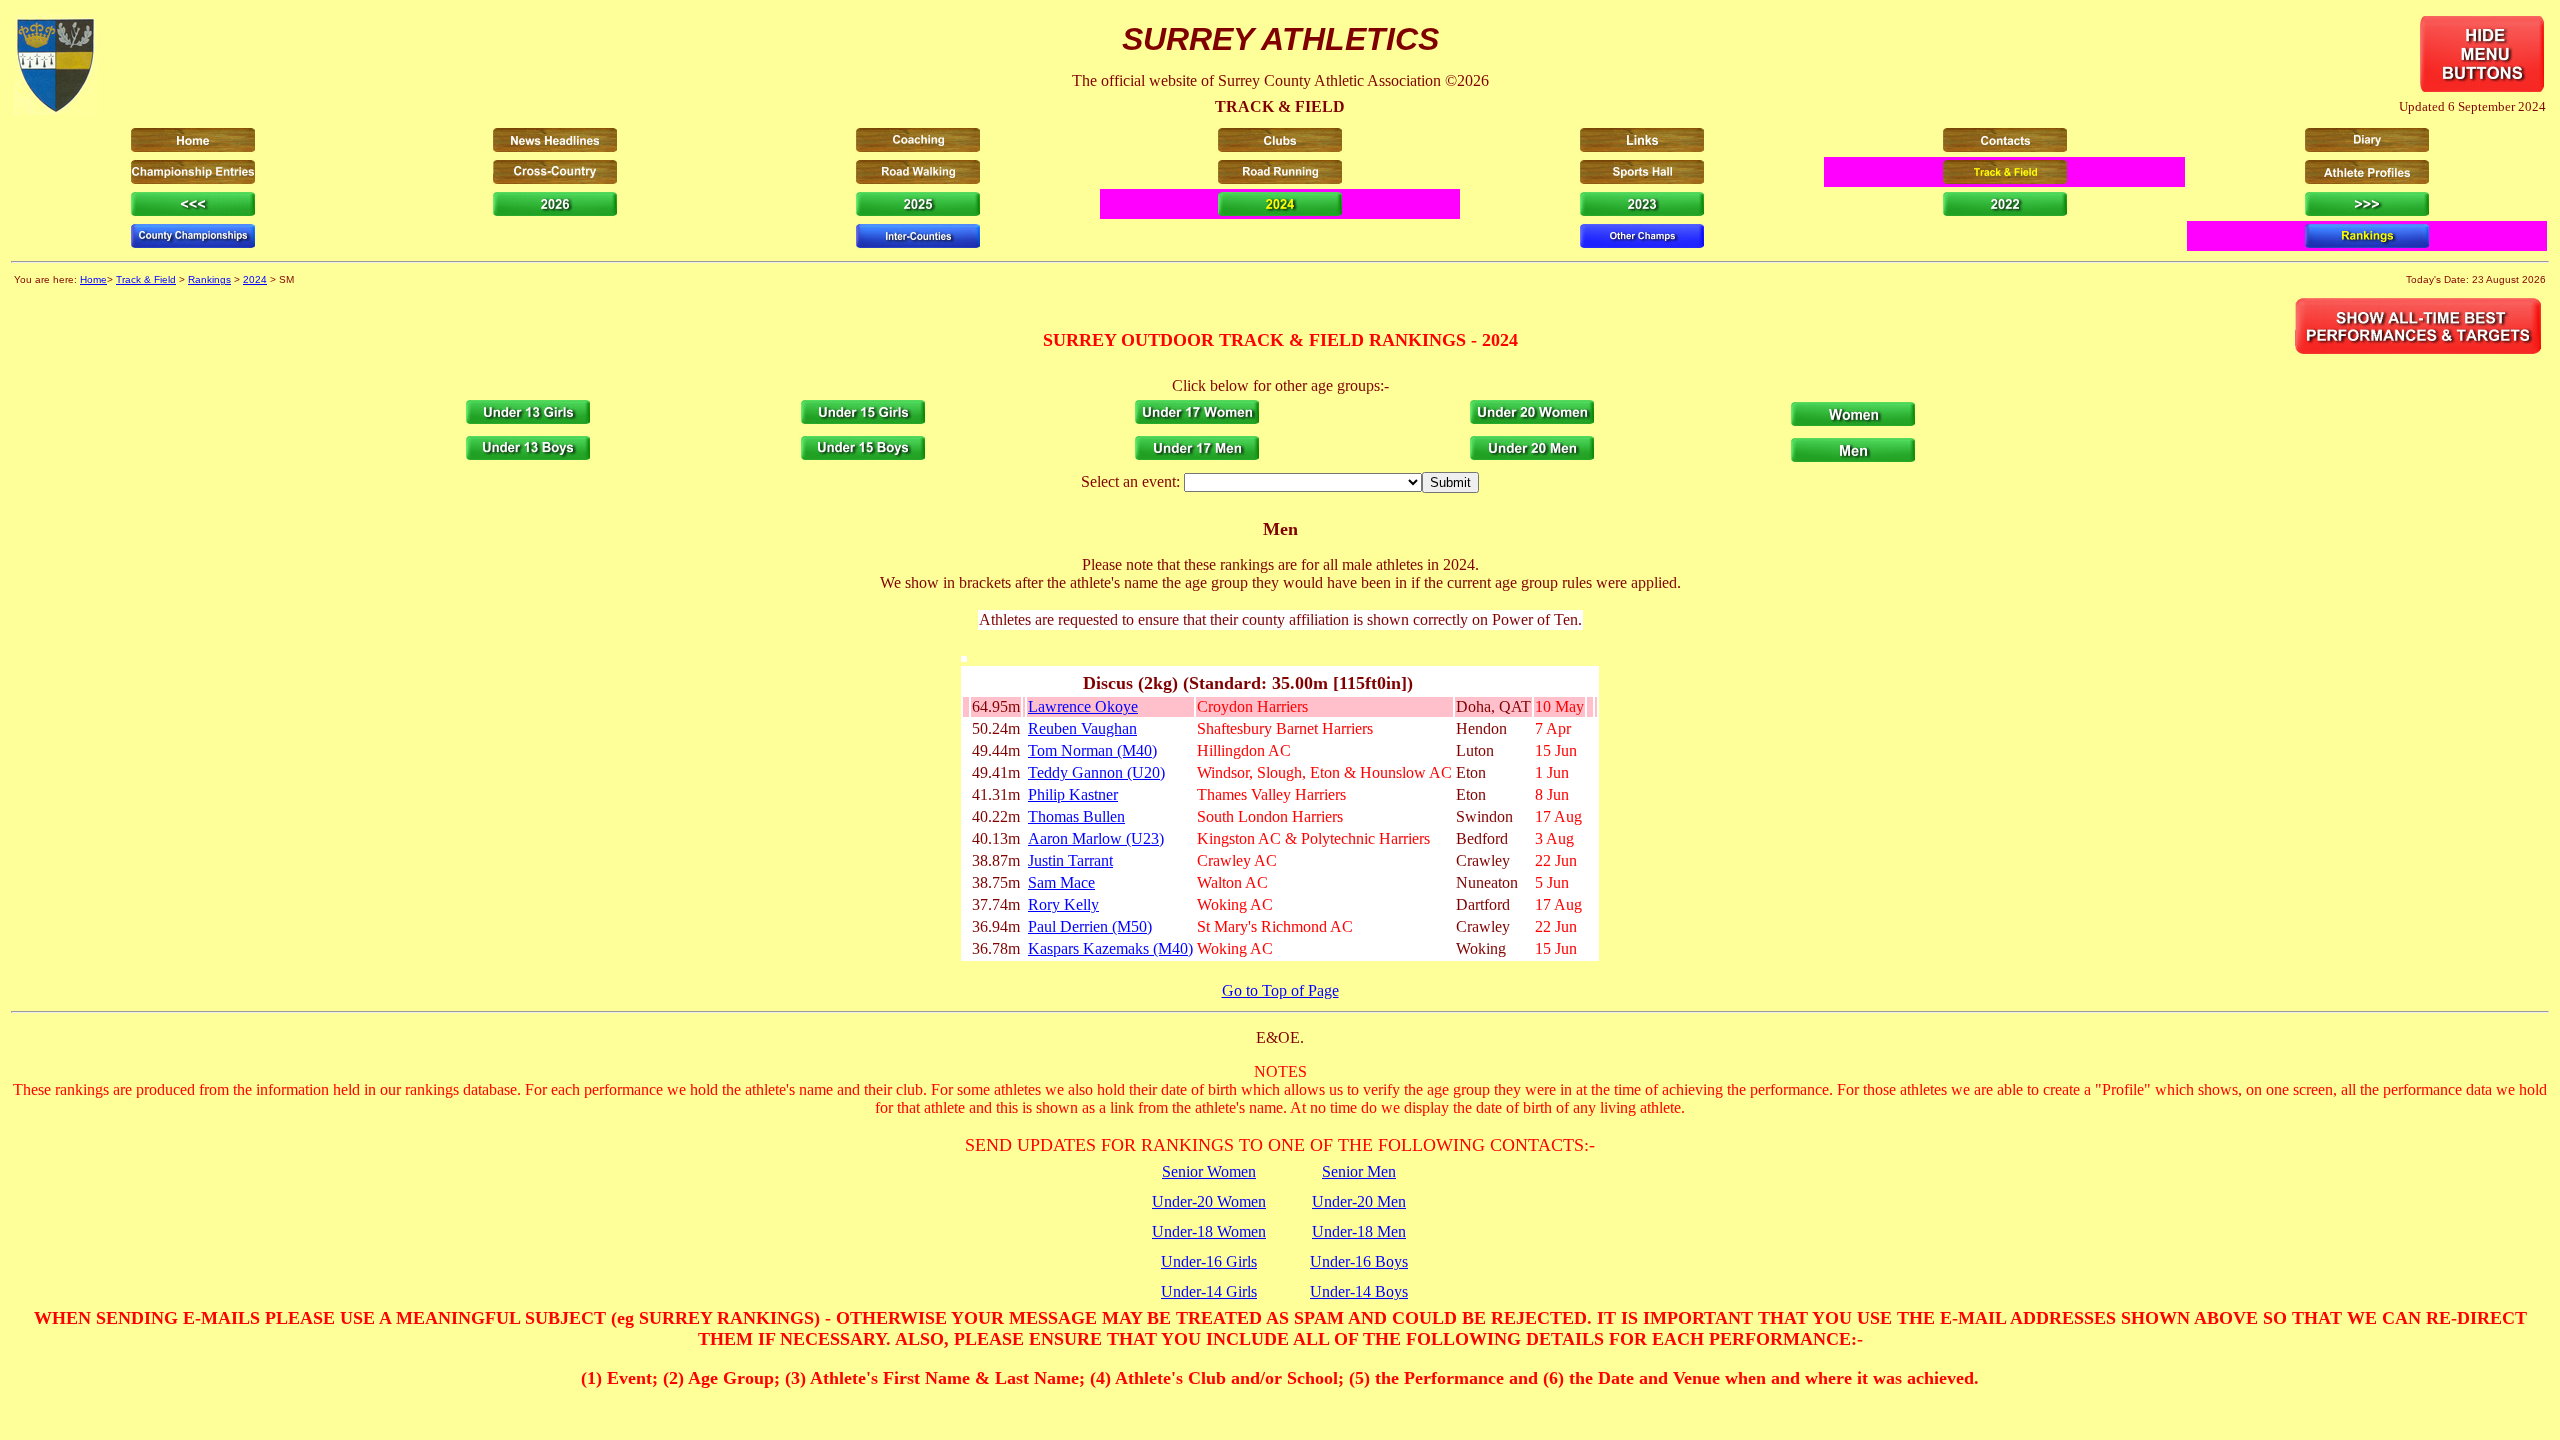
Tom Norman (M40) (1092, 750)
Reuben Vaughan (1082, 728)
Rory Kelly (1063, 904)
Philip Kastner (1073, 794)
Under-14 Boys (1359, 1291)
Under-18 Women (1209, 1231)
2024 (255, 279)
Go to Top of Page (1280, 990)
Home (93, 279)
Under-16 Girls (1209, 1261)
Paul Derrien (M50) (1090, 926)
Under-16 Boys (1359, 1261)
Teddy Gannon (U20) (1096, 772)
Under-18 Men (1359, 1231)
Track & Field (146, 279)
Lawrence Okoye (1083, 706)
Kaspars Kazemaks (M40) (1110, 948)
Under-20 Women (1209, 1201)
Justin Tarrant (1070, 860)
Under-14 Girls (1209, 1291)
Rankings (209, 279)
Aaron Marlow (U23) (1096, 838)
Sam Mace (1061, 882)
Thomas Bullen (1076, 816)
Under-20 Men (1359, 1201)
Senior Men (1359, 1171)
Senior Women (1209, 1171)
